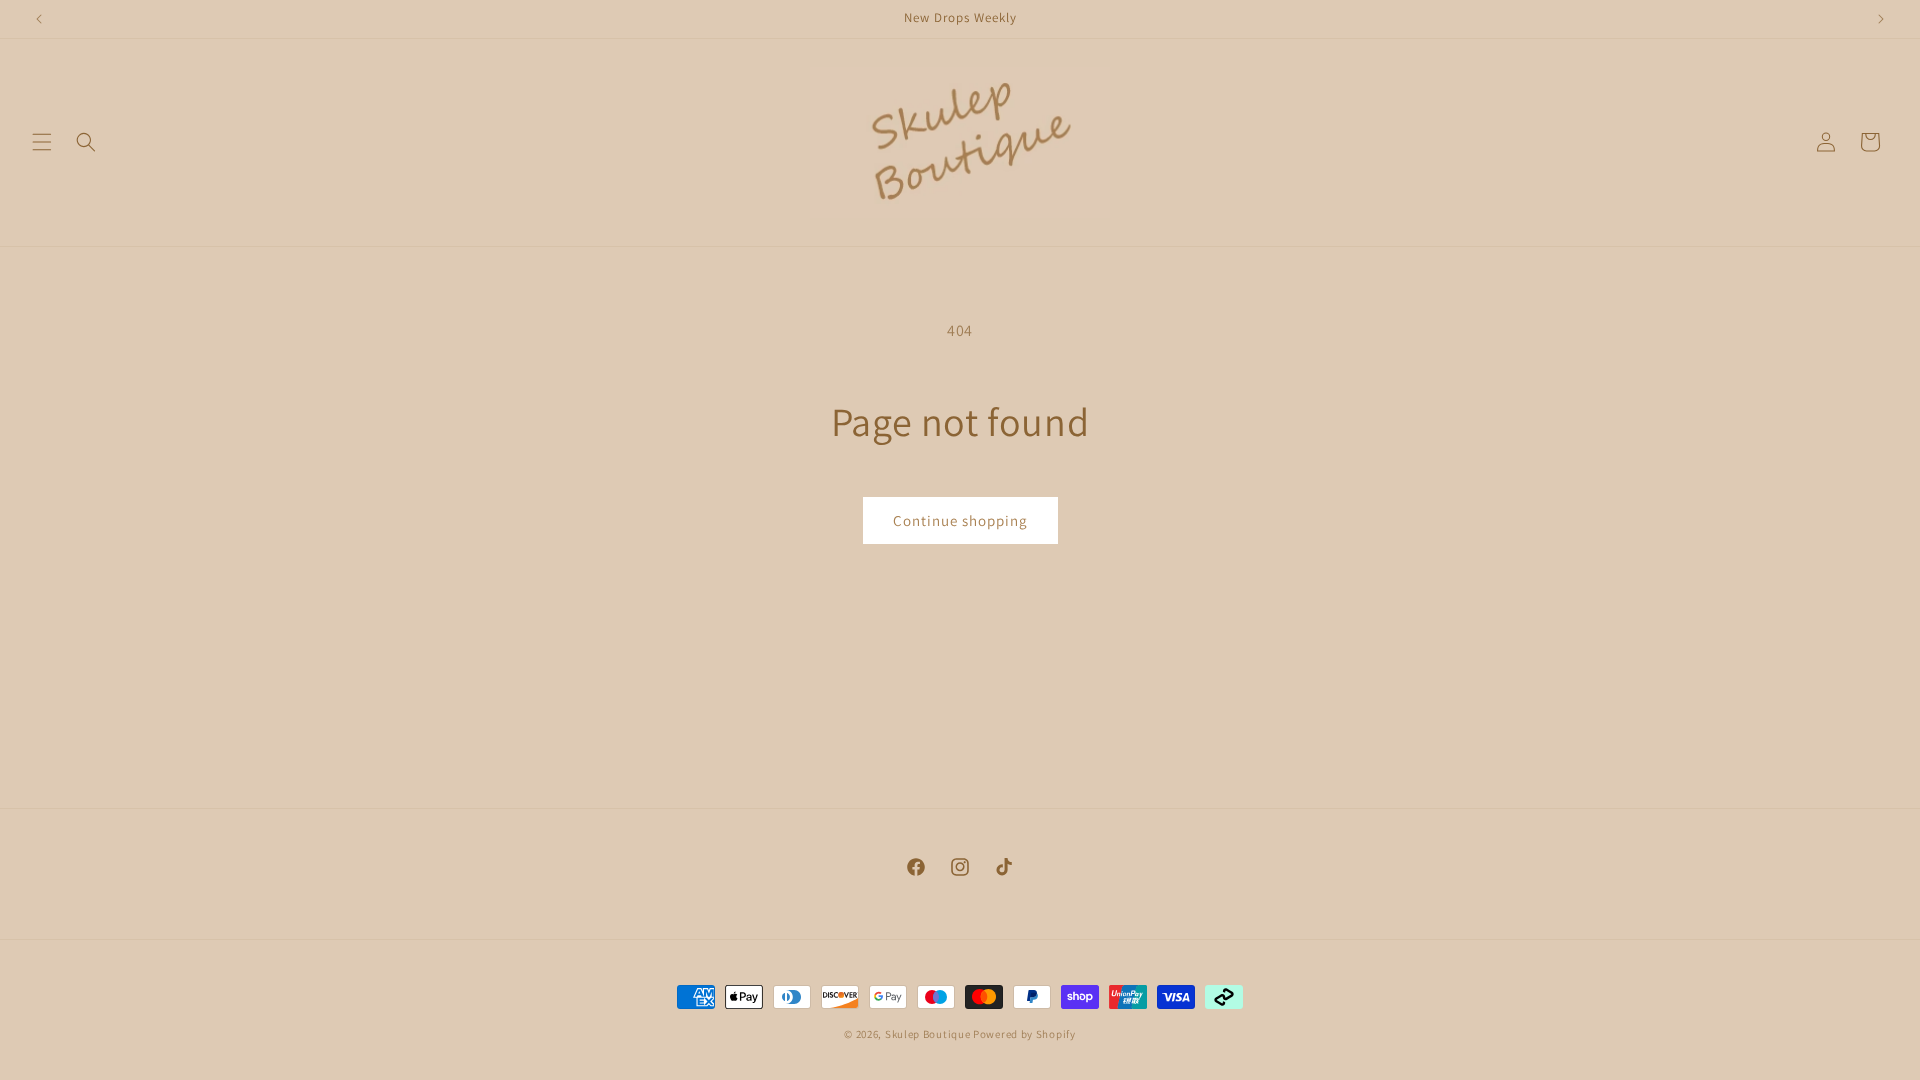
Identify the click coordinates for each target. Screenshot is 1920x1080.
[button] (42, 142)
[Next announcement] (1881, 19)
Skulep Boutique (929, 1034)
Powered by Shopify (1024, 1034)
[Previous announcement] (39, 19)
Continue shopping (960, 520)
